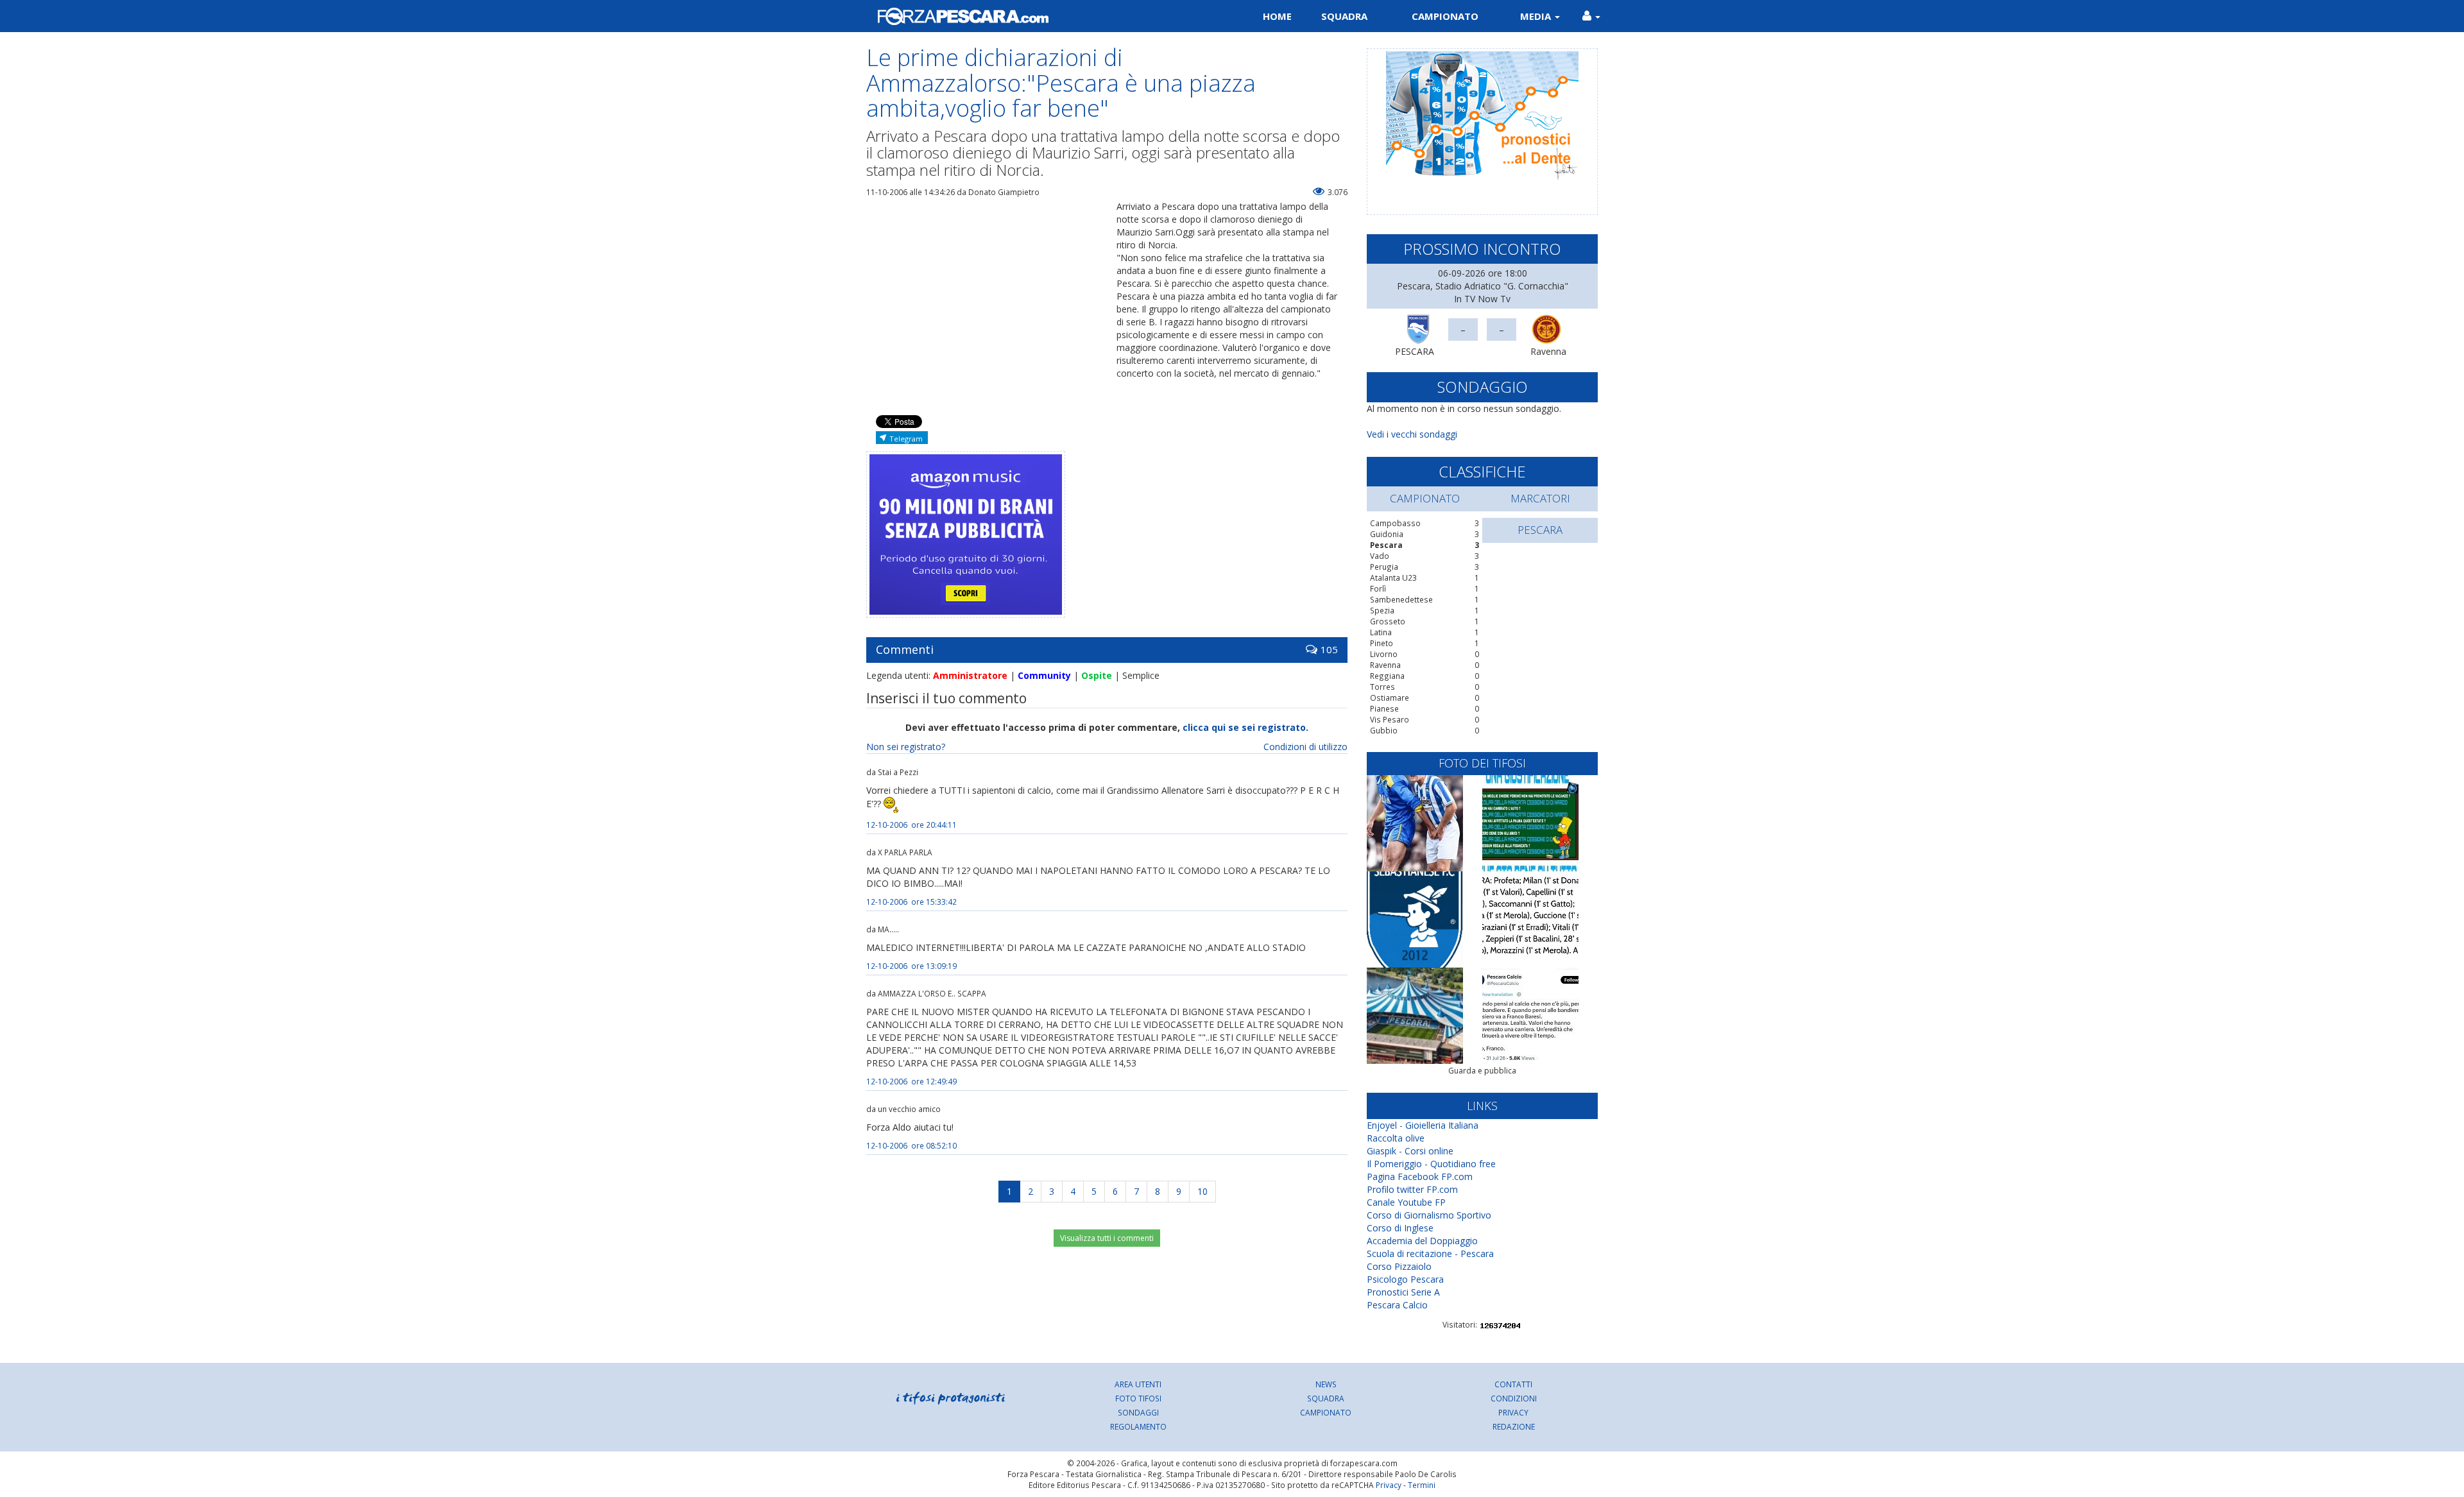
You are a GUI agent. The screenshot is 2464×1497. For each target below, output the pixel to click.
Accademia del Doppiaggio (1422, 1241)
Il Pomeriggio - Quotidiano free (1431, 1164)
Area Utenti (1138, 1384)
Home (1277, 16)
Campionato (1445, 16)
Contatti (1513, 1384)
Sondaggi (1138, 1412)
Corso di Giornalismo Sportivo (1429, 1215)
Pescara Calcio (1397, 1305)
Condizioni (1514, 1398)
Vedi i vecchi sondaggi (1412, 434)
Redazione (1514, 1426)
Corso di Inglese (1400, 1228)
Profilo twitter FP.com (1412, 1189)
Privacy (1513, 1412)
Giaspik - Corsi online (1410, 1151)
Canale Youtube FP (1406, 1202)
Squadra (1344, 16)
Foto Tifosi (1138, 1398)
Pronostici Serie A (1403, 1292)
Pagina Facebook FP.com (1420, 1176)
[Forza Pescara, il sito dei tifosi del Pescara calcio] (1044, 16)
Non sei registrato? (906, 747)
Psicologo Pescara (1405, 1279)
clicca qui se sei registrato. (1245, 727)
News (1326, 1384)
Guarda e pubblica (1482, 1071)
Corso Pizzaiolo (1399, 1266)
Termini (1422, 1485)
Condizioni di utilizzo (1305, 747)
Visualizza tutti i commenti (1107, 1238)
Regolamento (1138, 1426)
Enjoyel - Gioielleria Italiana (1423, 1125)
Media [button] (1537, 16)
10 (1202, 1191)
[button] (1591, 16)
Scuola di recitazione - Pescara (1430, 1253)
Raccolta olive (1396, 1138)
